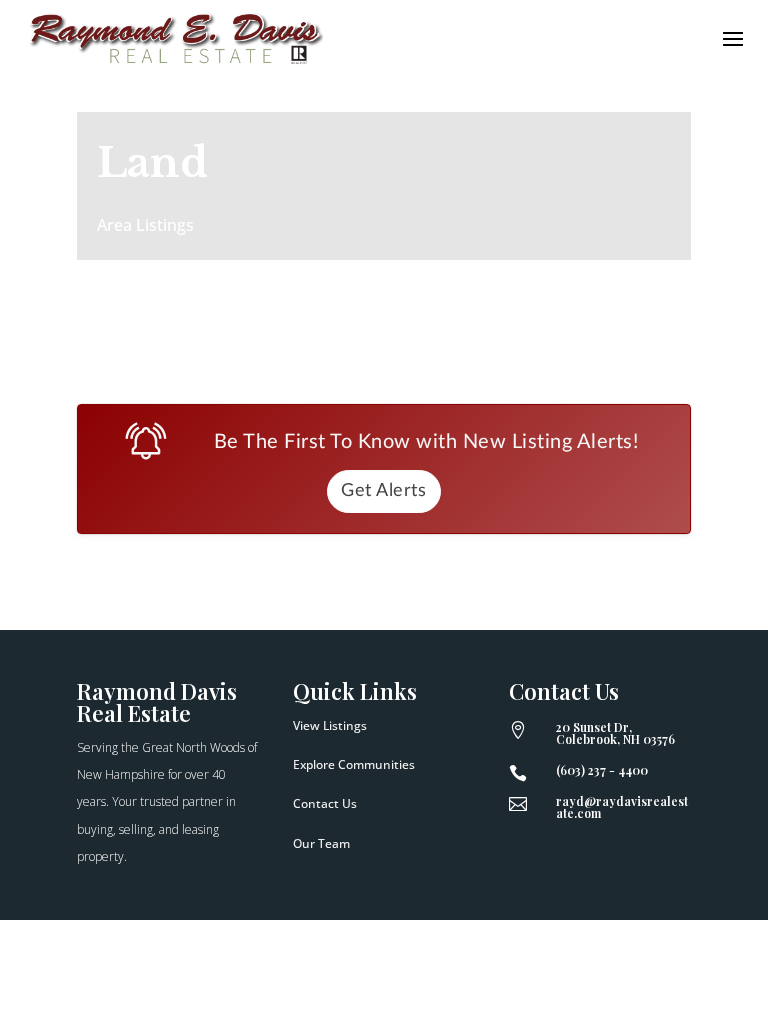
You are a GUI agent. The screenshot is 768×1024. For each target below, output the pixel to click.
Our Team (321, 843)
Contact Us (325, 803)
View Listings (330, 725)
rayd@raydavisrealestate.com (622, 807)
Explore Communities (354, 764)
